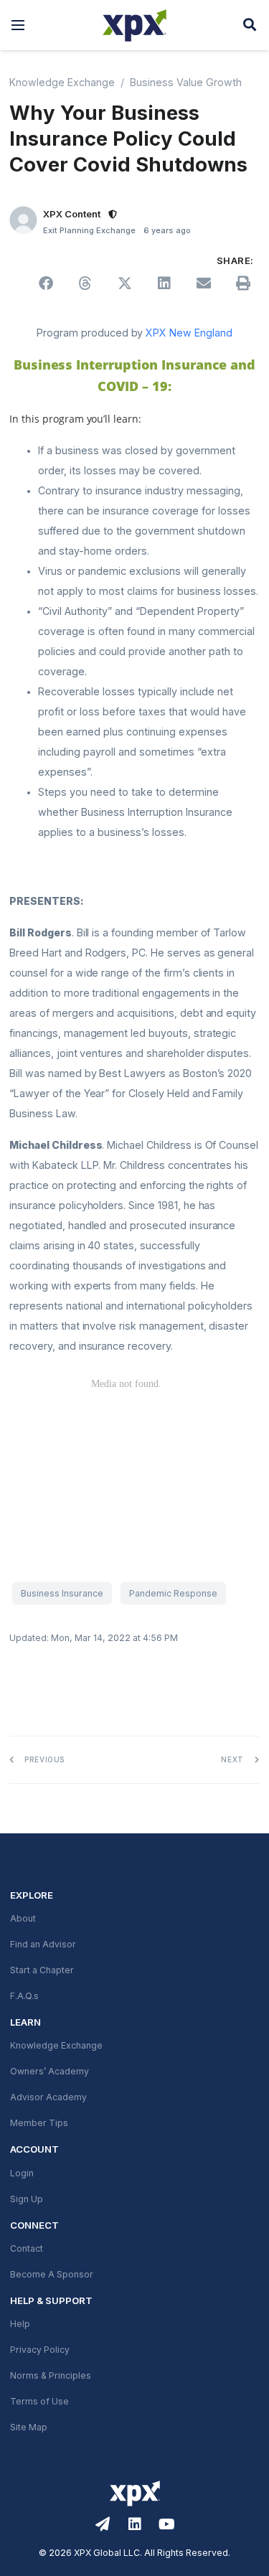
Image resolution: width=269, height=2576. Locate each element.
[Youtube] (167, 2524)
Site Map (29, 2427)
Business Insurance (62, 1594)
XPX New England (189, 333)
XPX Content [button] (72, 214)
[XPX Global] (134, 25)
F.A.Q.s (24, 1996)
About (23, 1919)
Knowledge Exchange (62, 83)
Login (22, 2173)
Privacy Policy (40, 2350)
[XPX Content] (23, 220)
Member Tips (39, 2123)
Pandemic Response (173, 1594)
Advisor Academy (48, 2097)
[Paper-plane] (103, 2524)
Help (20, 2324)
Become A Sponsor (52, 2275)
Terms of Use (39, 2402)
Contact (27, 2249)
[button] (18, 25)
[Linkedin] (135, 2524)
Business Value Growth (186, 83)
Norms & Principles (51, 2376)
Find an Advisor (43, 1945)
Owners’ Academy (49, 2072)
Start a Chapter (42, 1970)
